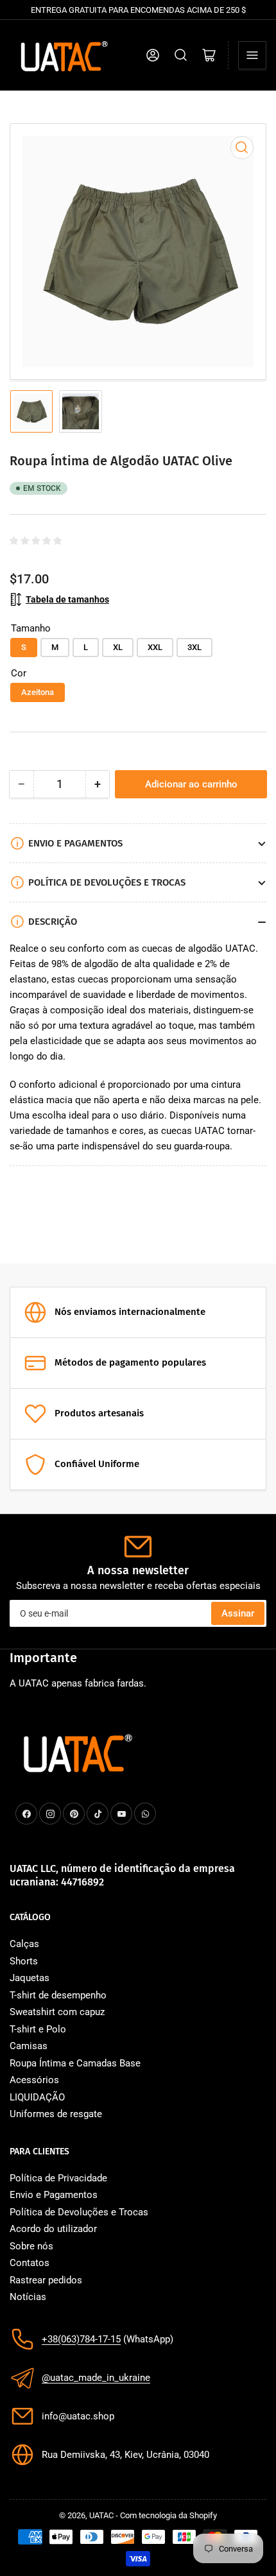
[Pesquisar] (181, 55)
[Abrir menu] (252, 55)
